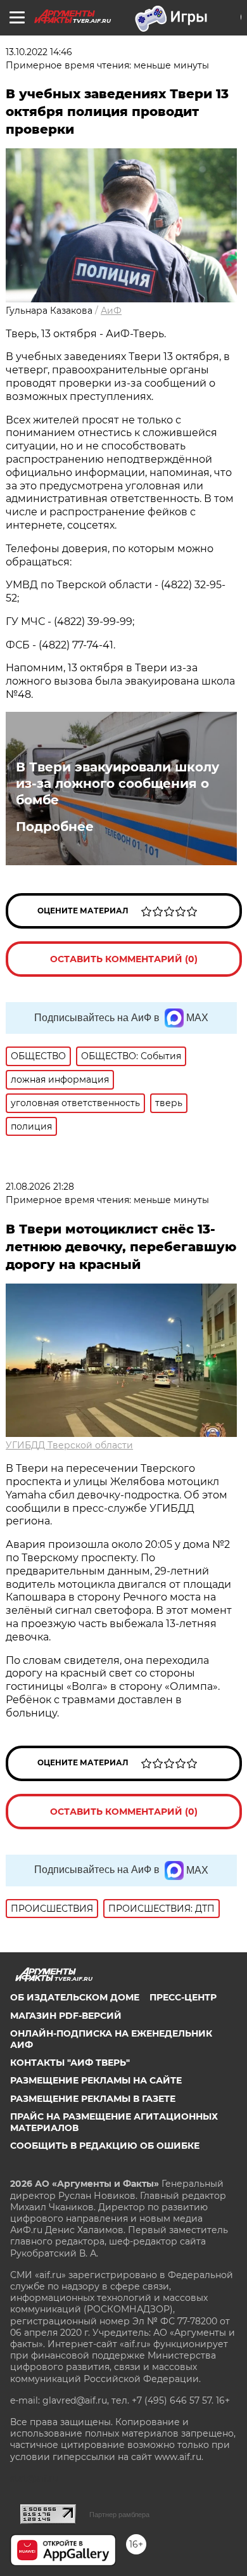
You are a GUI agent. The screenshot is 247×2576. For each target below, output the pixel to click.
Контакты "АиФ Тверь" (70, 2063)
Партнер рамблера (119, 2515)
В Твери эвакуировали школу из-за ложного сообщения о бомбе (117, 783)
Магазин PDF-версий (66, 2016)
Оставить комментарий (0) (124, 959)
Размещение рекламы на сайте (96, 2080)
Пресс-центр (183, 1997)
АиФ (111, 311)
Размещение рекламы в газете (93, 2099)
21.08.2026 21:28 (40, 1187)
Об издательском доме (75, 1997)
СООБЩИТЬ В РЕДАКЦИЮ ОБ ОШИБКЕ (105, 2146)
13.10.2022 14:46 (39, 52)
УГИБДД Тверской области (69, 1445)
